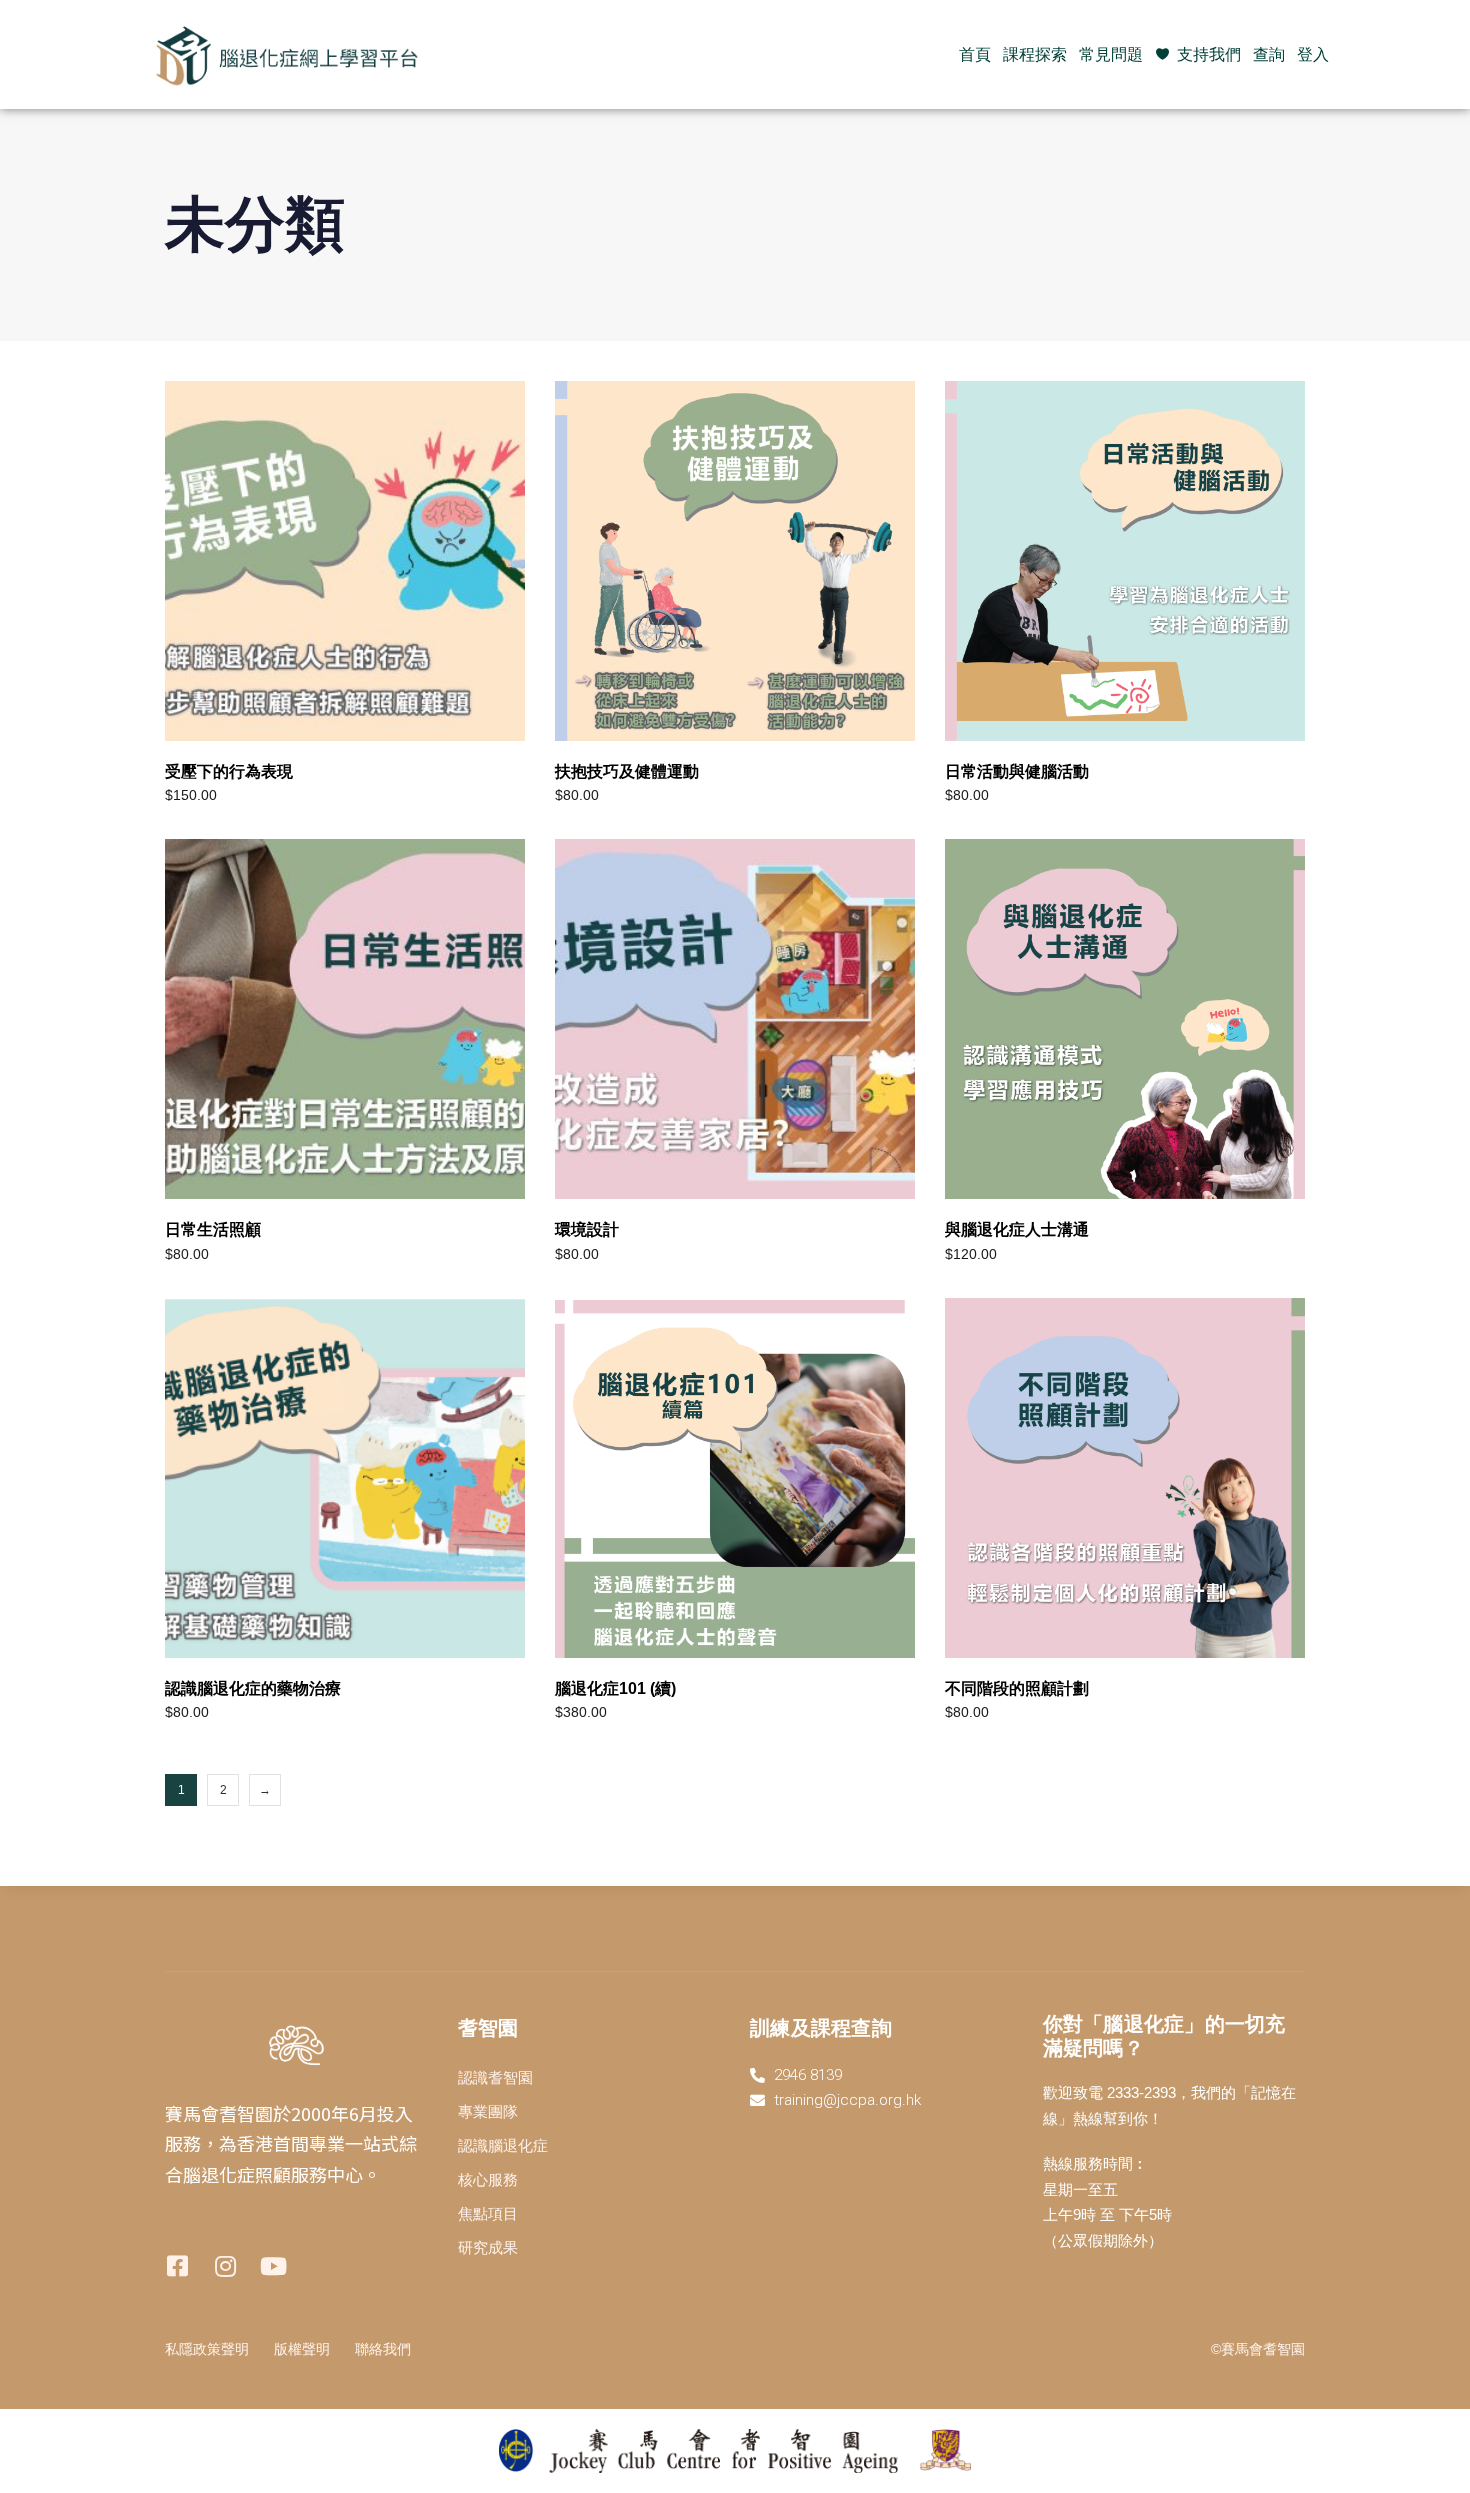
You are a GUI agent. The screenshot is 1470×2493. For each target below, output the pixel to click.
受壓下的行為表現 (229, 771)
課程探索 (1035, 54)
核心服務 (488, 2179)
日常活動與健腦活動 (1017, 771)
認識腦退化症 (503, 2145)
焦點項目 (488, 2213)
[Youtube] (273, 2266)
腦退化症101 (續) (615, 1688)
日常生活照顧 (213, 1229)
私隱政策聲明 (207, 2349)
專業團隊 (488, 2111)
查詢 (1269, 54)
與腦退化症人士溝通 (1017, 1229)
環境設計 (587, 1229)
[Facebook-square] (177, 2266)
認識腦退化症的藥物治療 (253, 1688)
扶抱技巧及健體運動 (627, 771)
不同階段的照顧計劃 (1017, 1688)
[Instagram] (225, 2266)
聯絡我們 (383, 2349)
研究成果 (488, 2247)
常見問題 (1111, 54)
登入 (1313, 54)
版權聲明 (302, 2349)
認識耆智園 (495, 2077)
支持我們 (1209, 54)
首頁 (975, 54)
